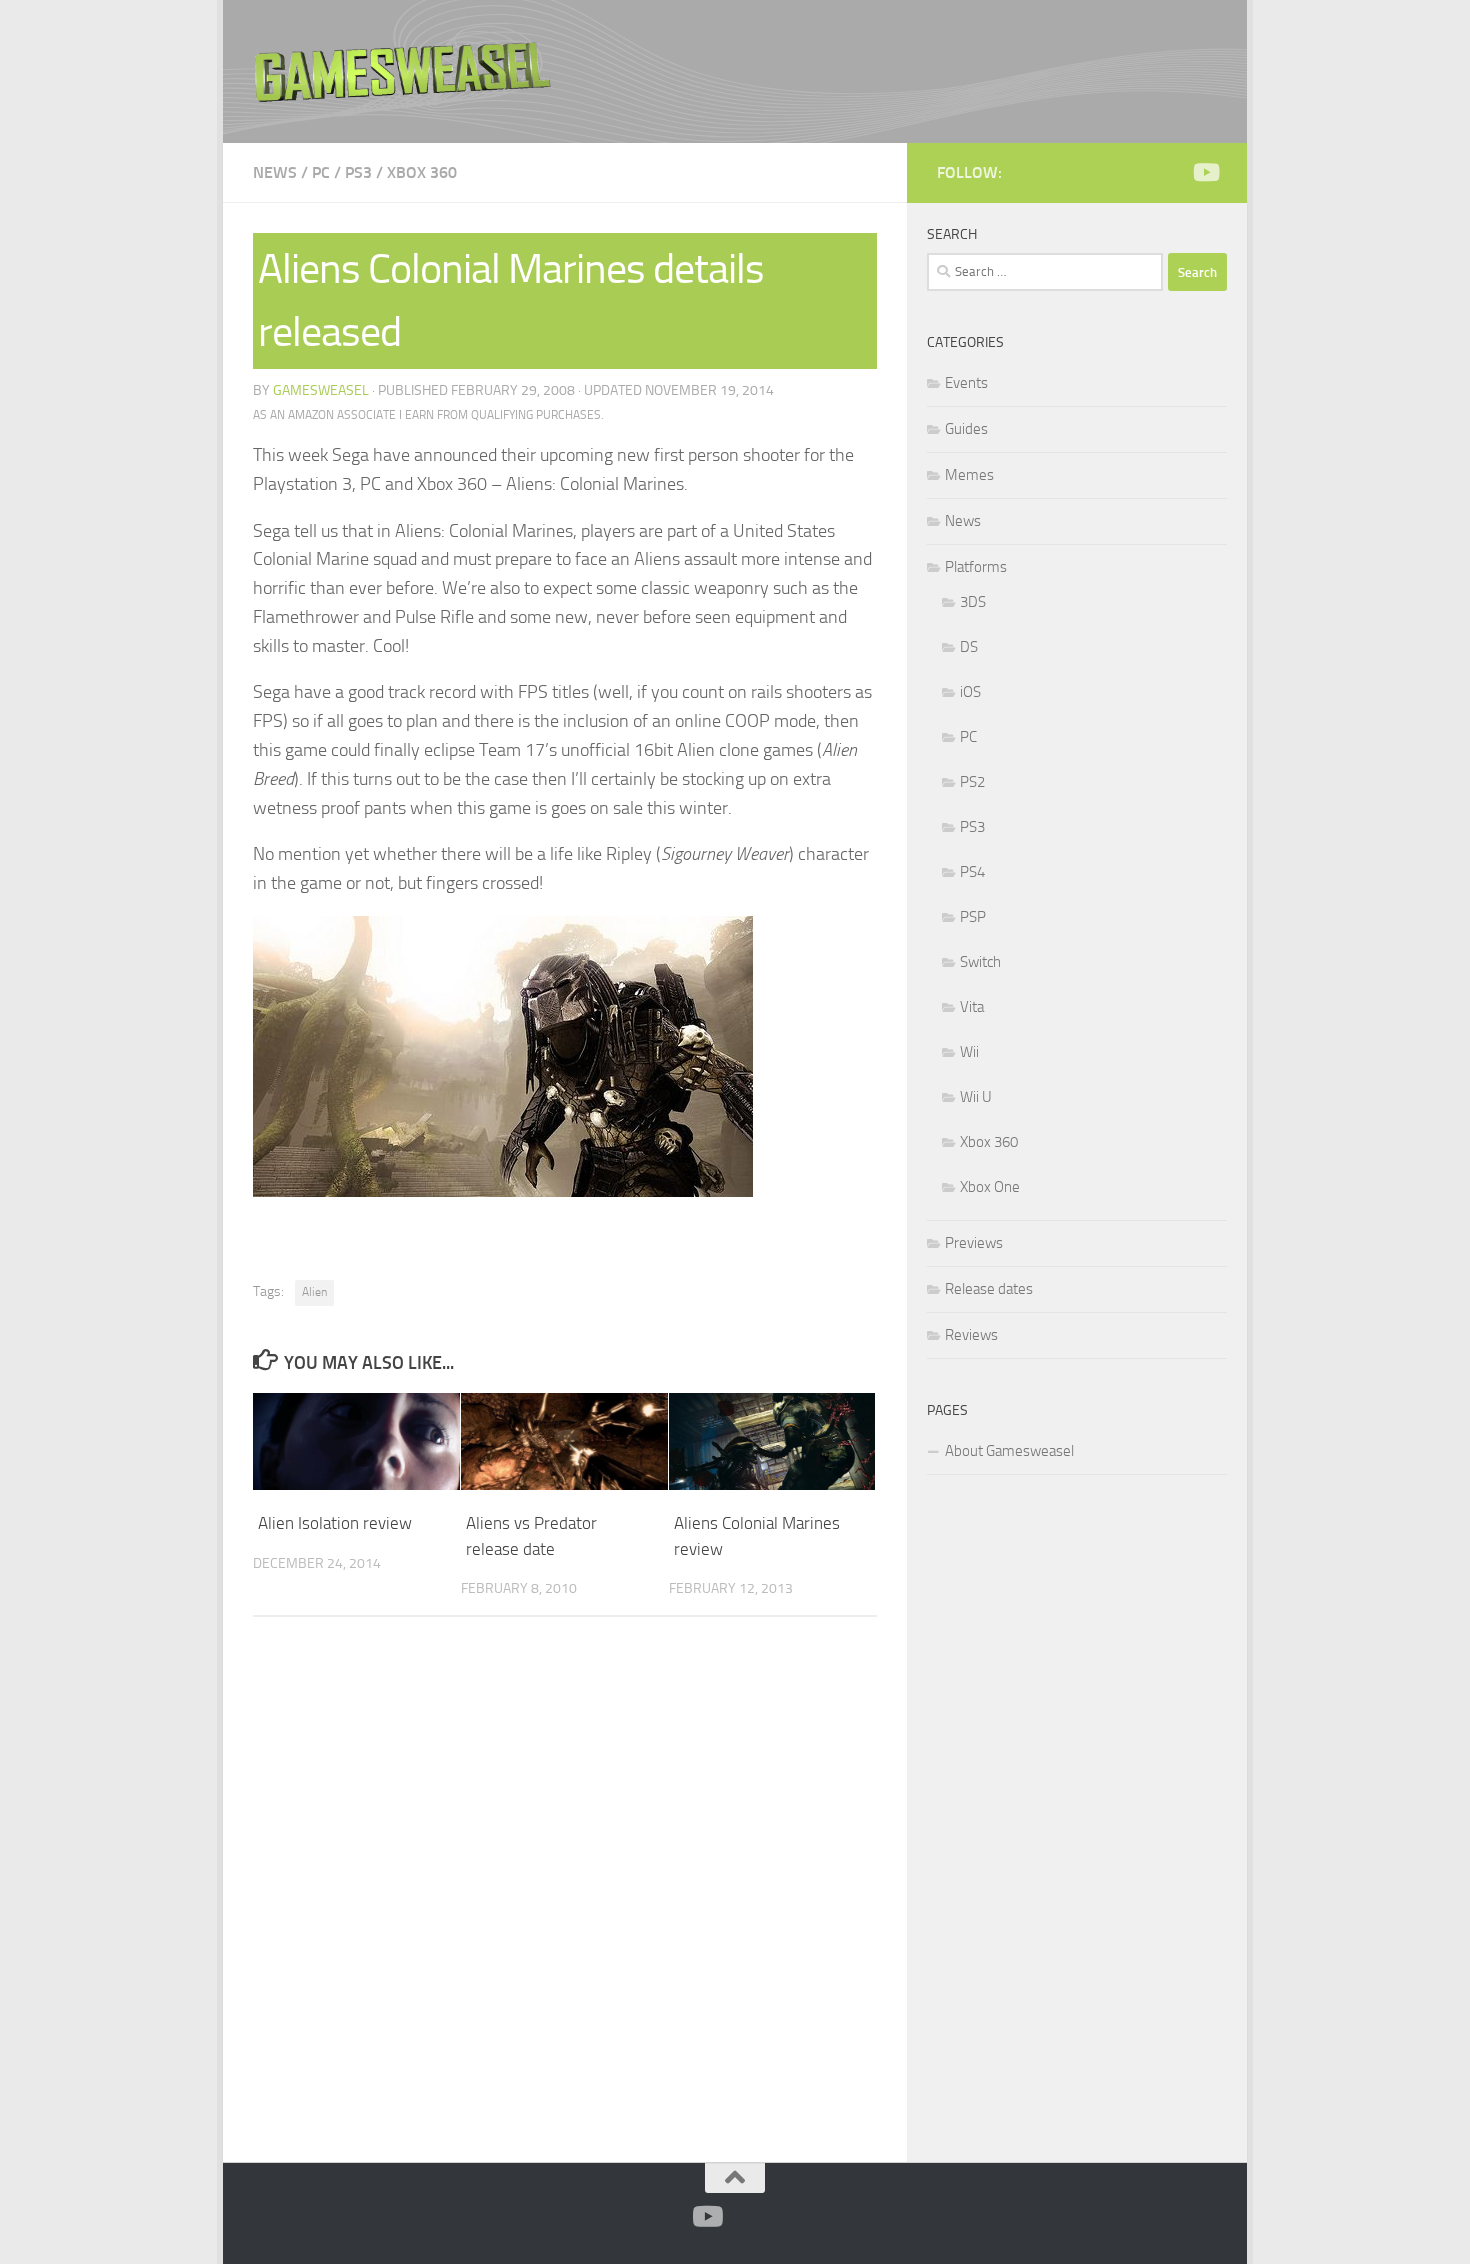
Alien (314, 1292)
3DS (973, 602)
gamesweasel (321, 390)
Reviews (971, 1335)
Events (966, 383)
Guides (966, 429)
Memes (969, 475)
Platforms (976, 567)
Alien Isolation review (335, 1523)
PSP (973, 917)
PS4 (972, 872)
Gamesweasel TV (403, 71)
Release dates (989, 1289)
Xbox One (990, 1187)
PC (321, 172)
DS (969, 647)
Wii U (976, 1097)
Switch (980, 962)
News (275, 172)
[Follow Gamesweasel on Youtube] (1205, 172)
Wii (969, 1052)
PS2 (972, 782)
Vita (972, 1007)
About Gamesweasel (1009, 1451)
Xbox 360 (422, 172)
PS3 (358, 172)
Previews (974, 1243)
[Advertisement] (1077, 1815)
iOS (970, 692)
